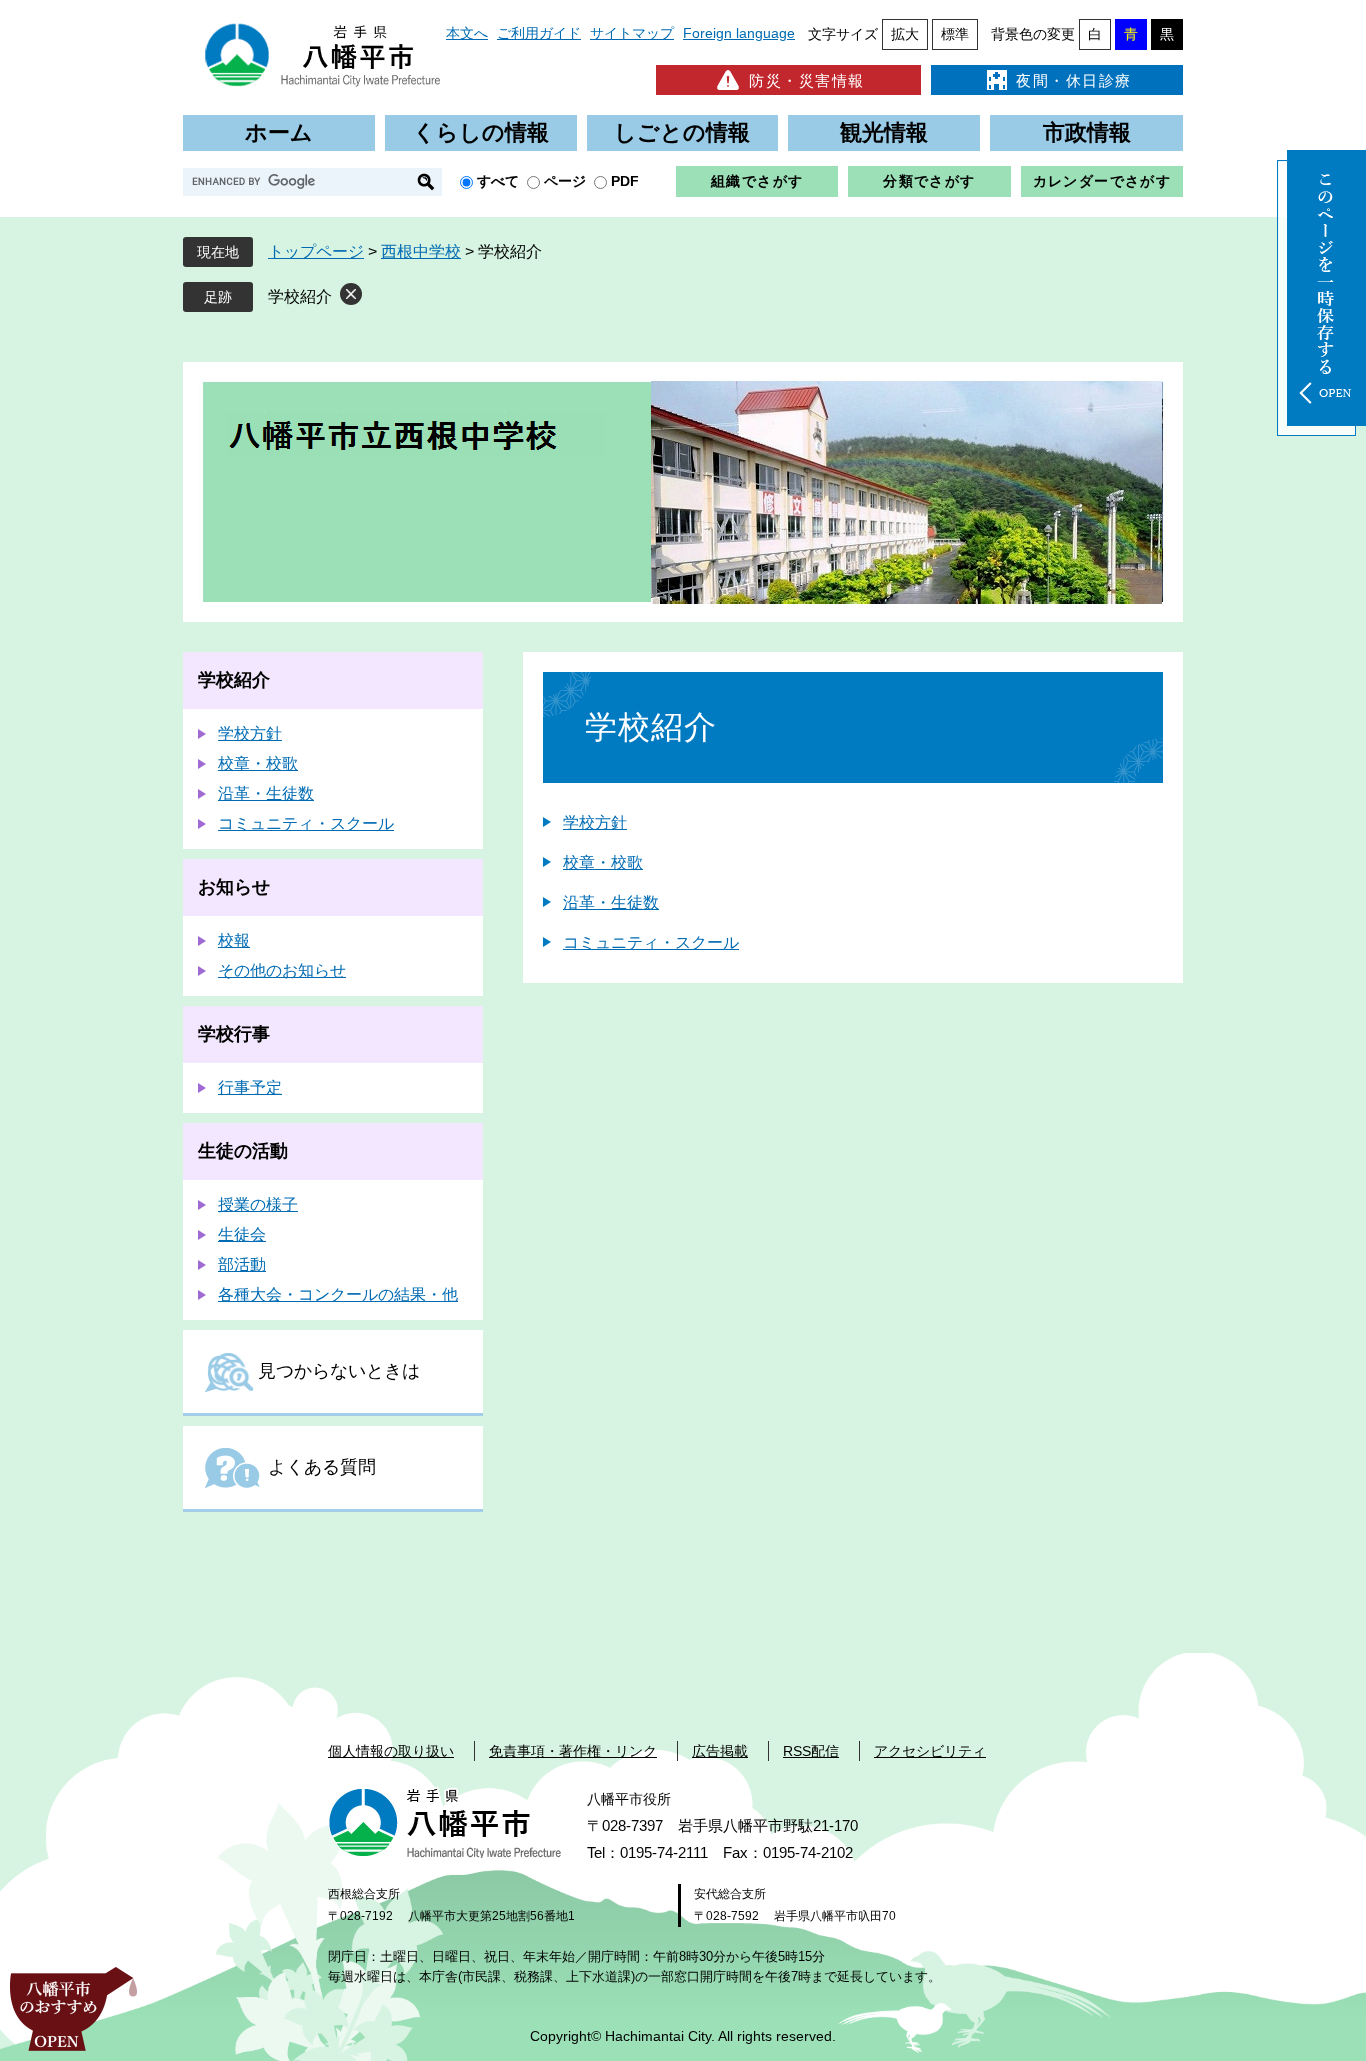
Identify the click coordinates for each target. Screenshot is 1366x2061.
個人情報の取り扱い (391, 1751)
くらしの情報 (481, 132)
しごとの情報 (682, 132)
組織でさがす (757, 181)
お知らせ (234, 887)
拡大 (905, 34)
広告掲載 (720, 1751)
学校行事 (234, 1034)
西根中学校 (421, 251)
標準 (955, 34)
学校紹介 (300, 296)
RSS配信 (811, 1751)
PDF (625, 181)
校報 (234, 940)
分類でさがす (929, 181)
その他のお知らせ (282, 970)
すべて (498, 181)
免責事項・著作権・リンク (573, 1751)
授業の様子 (258, 1204)
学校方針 (595, 822)
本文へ (467, 33)
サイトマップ (632, 33)
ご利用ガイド (539, 33)
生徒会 (242, 1234)
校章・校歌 (603, 862)
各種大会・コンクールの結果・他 (338, 1294)
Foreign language (739, 33)
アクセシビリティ (930, 1751)
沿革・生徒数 (611, 902)
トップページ (316, 251)
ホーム (279, 132)
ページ (565, 181)
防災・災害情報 (807, 80)
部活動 (242, 1264)
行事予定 (250, 1087)
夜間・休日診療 (1074, 80)
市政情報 (1087, 132)
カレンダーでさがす (1102, 181)
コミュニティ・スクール (651, 942)
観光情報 (884, 132)
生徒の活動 (243, 1151)
